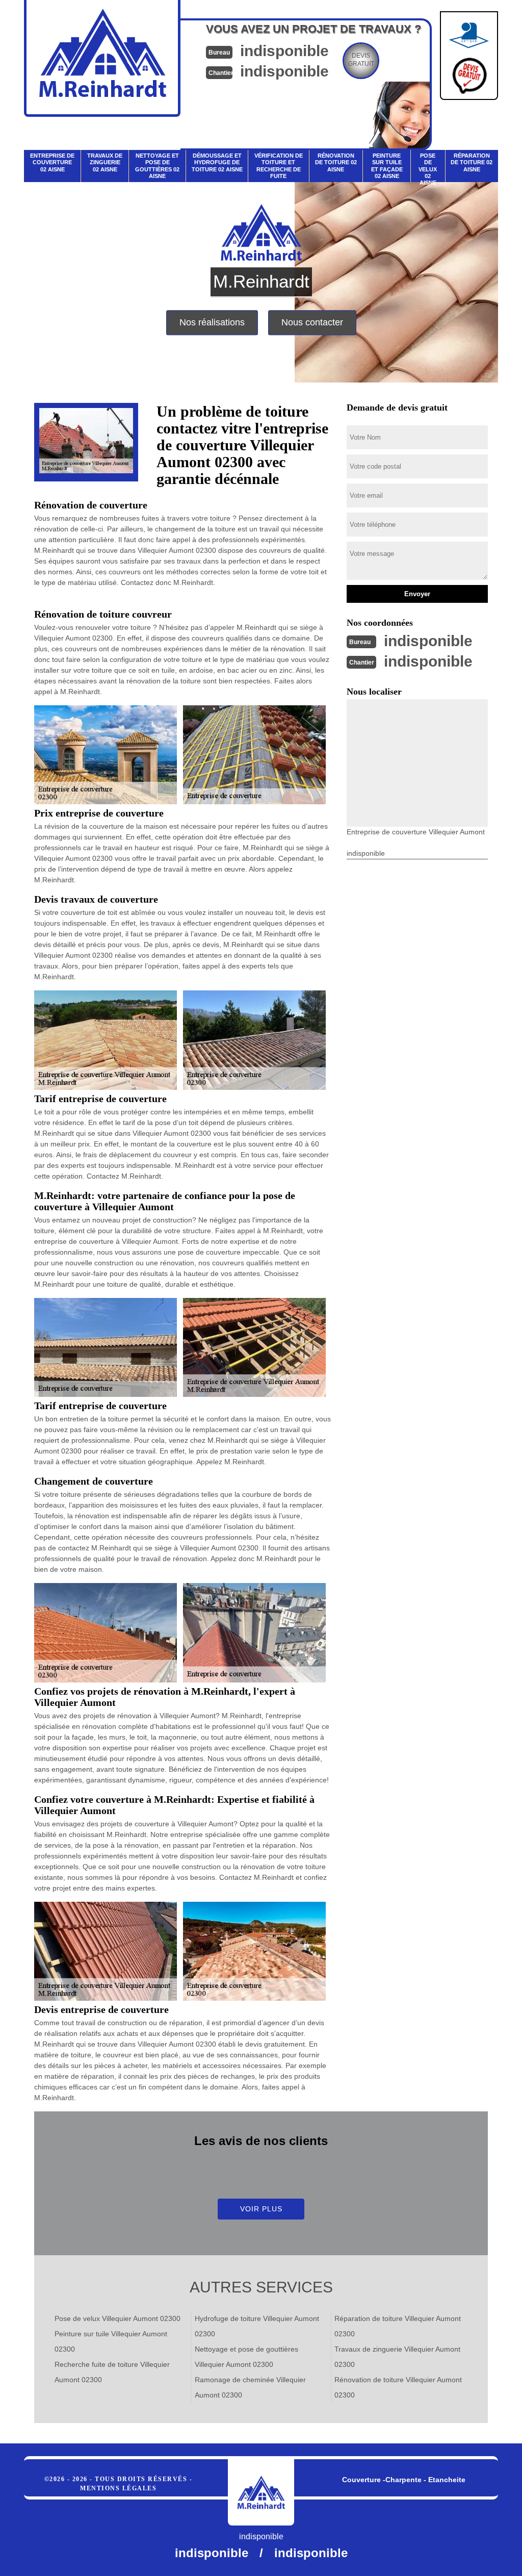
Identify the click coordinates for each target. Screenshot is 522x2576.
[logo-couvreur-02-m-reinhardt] (261, 2492)
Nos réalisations (212, 322)
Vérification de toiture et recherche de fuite (279, 166)
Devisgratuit (361, 60)
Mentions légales (118, 2488)
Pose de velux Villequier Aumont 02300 (118, 2318)
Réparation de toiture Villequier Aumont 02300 (398, 2326)
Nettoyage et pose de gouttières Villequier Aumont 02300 (246, 2357)
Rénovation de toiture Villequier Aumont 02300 (398, 2387)
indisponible (284, 51)
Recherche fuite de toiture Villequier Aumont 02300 (112, 2372)
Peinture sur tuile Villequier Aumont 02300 (111, 2341)
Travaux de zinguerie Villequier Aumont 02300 (397, 2357)
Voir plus (261, 2209)
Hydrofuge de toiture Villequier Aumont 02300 (257, 2326)
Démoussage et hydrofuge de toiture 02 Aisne (217, 162)
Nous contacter (312, 322)
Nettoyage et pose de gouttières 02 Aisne (157, 166)
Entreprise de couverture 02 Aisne (52, 162)
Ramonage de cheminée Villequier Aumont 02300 (250, 2387)
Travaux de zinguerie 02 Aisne (105, 162)
